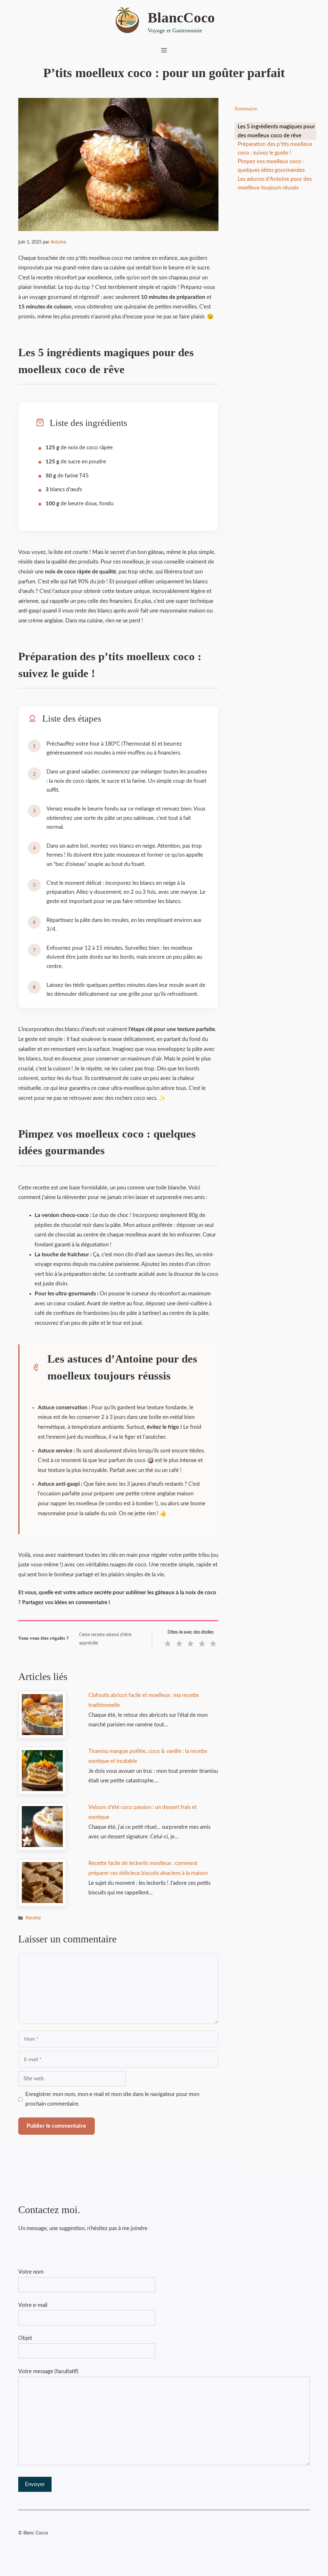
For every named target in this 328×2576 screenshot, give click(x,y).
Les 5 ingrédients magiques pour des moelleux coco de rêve (276, 131)
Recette (33, 1918)
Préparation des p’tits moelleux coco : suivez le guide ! (275, 148)
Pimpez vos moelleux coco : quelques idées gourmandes (271, 166)
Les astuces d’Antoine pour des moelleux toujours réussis (275, 183)
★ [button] (168, 1644)
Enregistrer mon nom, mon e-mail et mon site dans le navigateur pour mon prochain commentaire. (112, 2099)
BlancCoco (181, 18)
